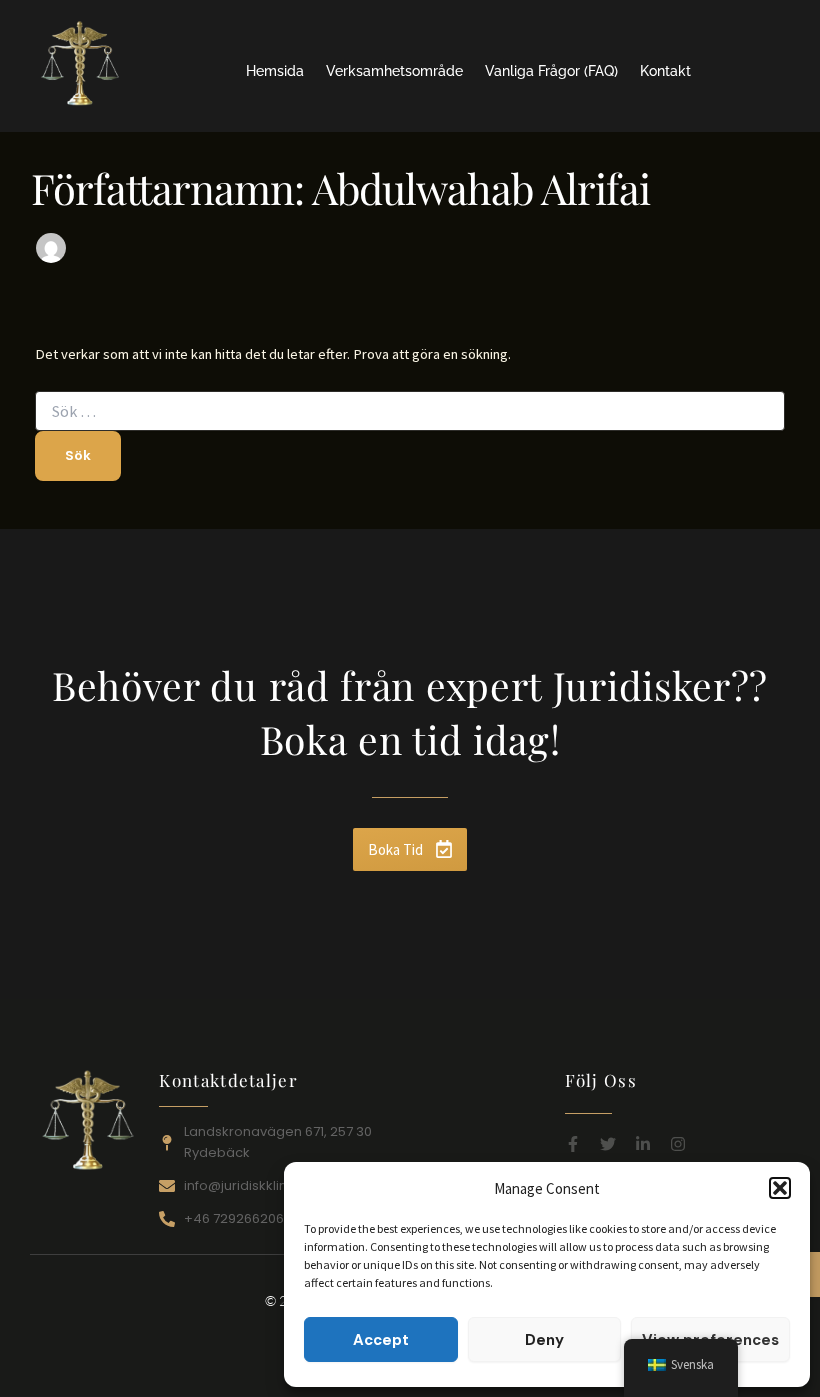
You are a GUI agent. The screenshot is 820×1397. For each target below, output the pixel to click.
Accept (381, 1340)
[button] (780, 1188)
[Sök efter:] (410, 412)
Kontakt (665, 71)
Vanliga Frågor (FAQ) (551, 71)
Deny (544, 1340)
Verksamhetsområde (394, 71)
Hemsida (275, 71)
